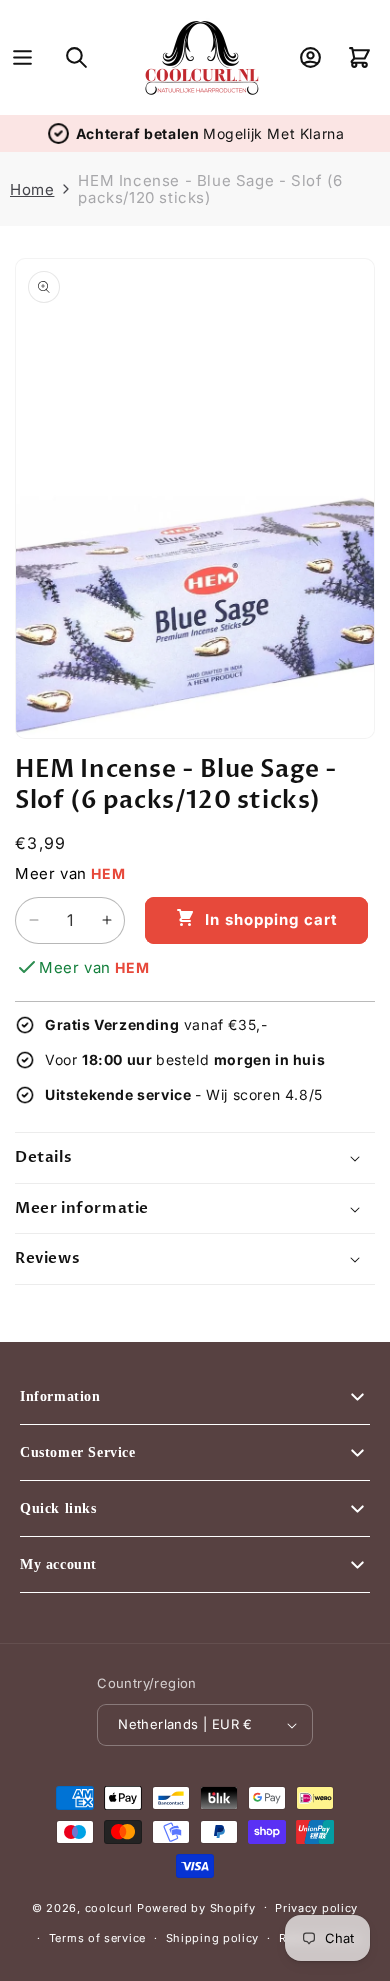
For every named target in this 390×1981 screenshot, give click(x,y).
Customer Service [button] (78, 1452)
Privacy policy (316, 1908)
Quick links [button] (58, 1508)
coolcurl (109, 1907)
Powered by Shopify (196, 1907)
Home (32, 189)
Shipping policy (213, 1938)
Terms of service (97, 1938)
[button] (22, 57)
